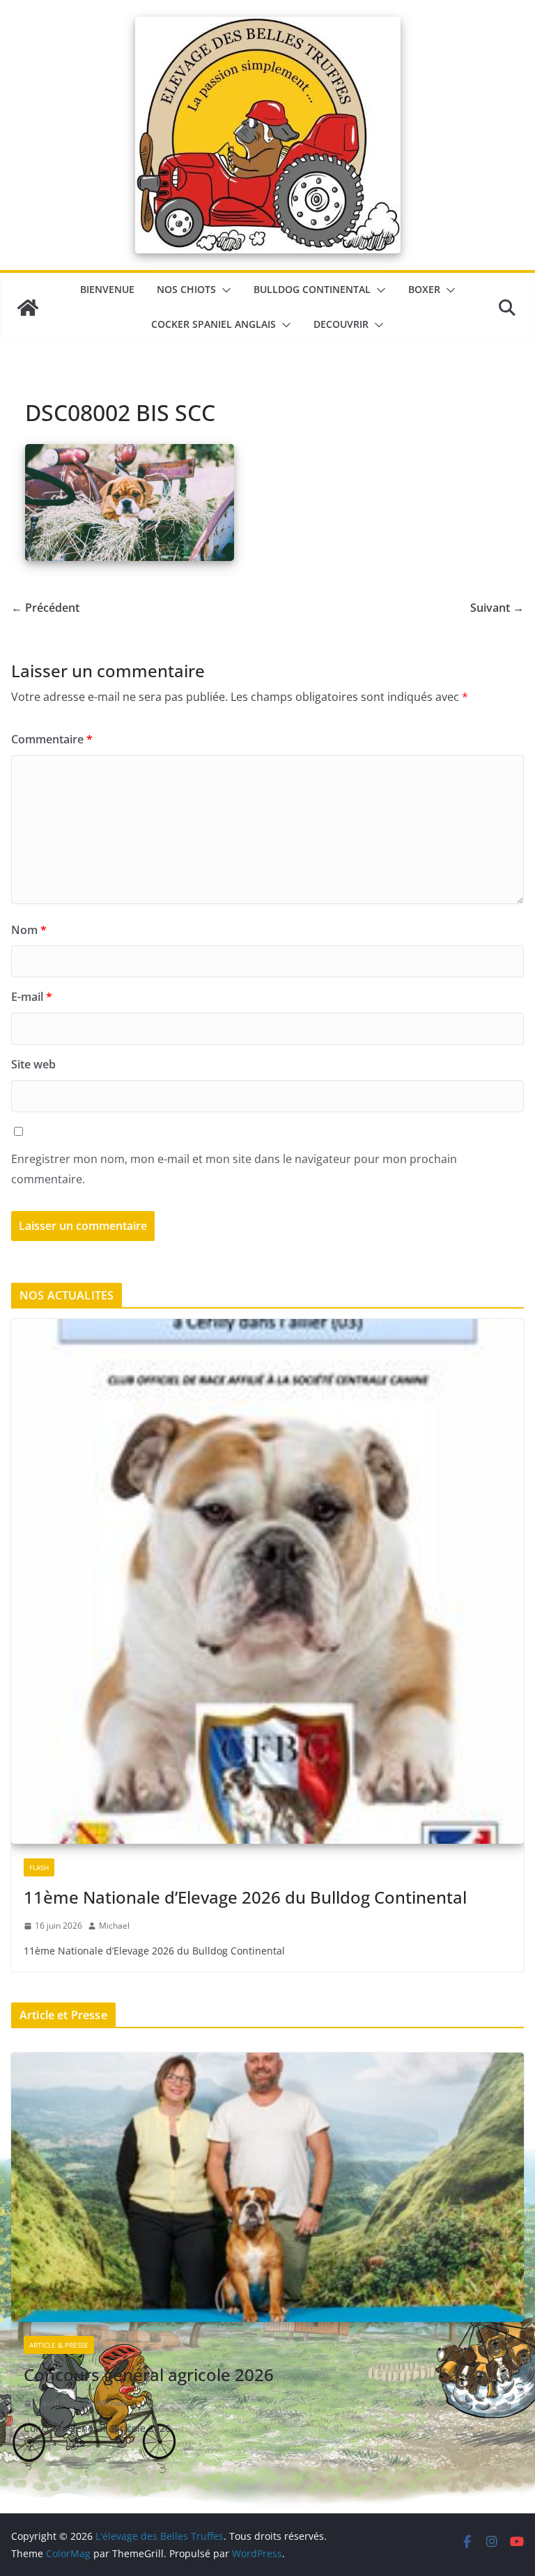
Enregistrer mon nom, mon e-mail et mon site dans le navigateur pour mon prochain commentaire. (234, 1169)
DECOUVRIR (341, 324)
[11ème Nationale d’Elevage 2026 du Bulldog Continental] (267, 1582)
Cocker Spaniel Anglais (214, 324)
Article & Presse (59, 2345)
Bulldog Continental (312, 289)
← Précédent (45, 608)
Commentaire (52, 739)
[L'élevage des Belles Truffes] (28, 308)
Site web (33, 1064)
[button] (224, 290)
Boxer (424, 289)
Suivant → (497, 608)
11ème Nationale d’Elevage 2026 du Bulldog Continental (245, 1897)
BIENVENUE (107, 289)
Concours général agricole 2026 (149, 2374)
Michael (114, 1926)
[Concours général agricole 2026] (267, 2188)
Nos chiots (186, 289)
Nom (29, 930)
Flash (39, 1867)
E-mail (32, 997)
